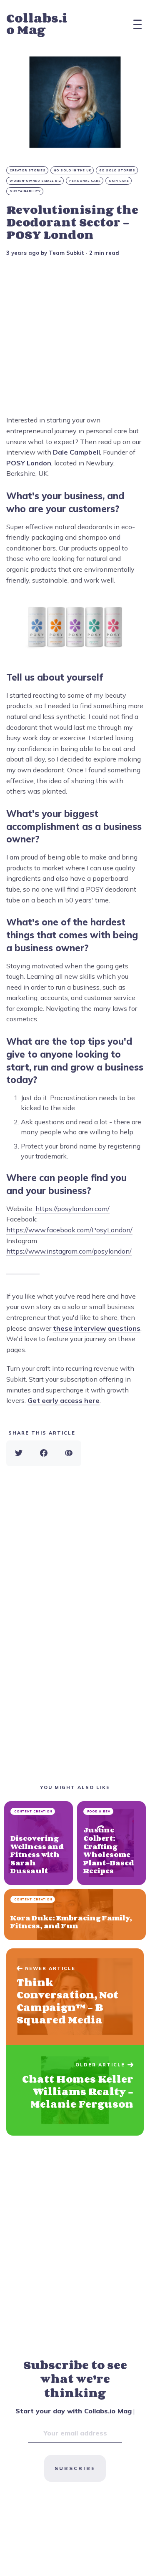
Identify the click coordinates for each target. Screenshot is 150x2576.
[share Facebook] (44, 1453)
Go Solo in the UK (72, 170)
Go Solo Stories (117, 170)
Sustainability (25, 191)
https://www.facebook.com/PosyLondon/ (69, 1230)
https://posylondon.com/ (72, 1209)
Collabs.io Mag (37, 24)
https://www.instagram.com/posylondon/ (69, 1251)
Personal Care (85, 181)
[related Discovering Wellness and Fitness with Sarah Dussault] (39, 1843)
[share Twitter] (19, 1453)
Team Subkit (66, 253)
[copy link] (69, 1453)
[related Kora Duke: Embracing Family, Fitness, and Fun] (75, 1915)
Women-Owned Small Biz (35, 181)
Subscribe (75, 2468)
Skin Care (119, 181)
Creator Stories (28, 170)
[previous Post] (75, 2090)
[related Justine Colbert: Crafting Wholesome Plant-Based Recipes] (111, 1843)
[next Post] (75, 1997)
